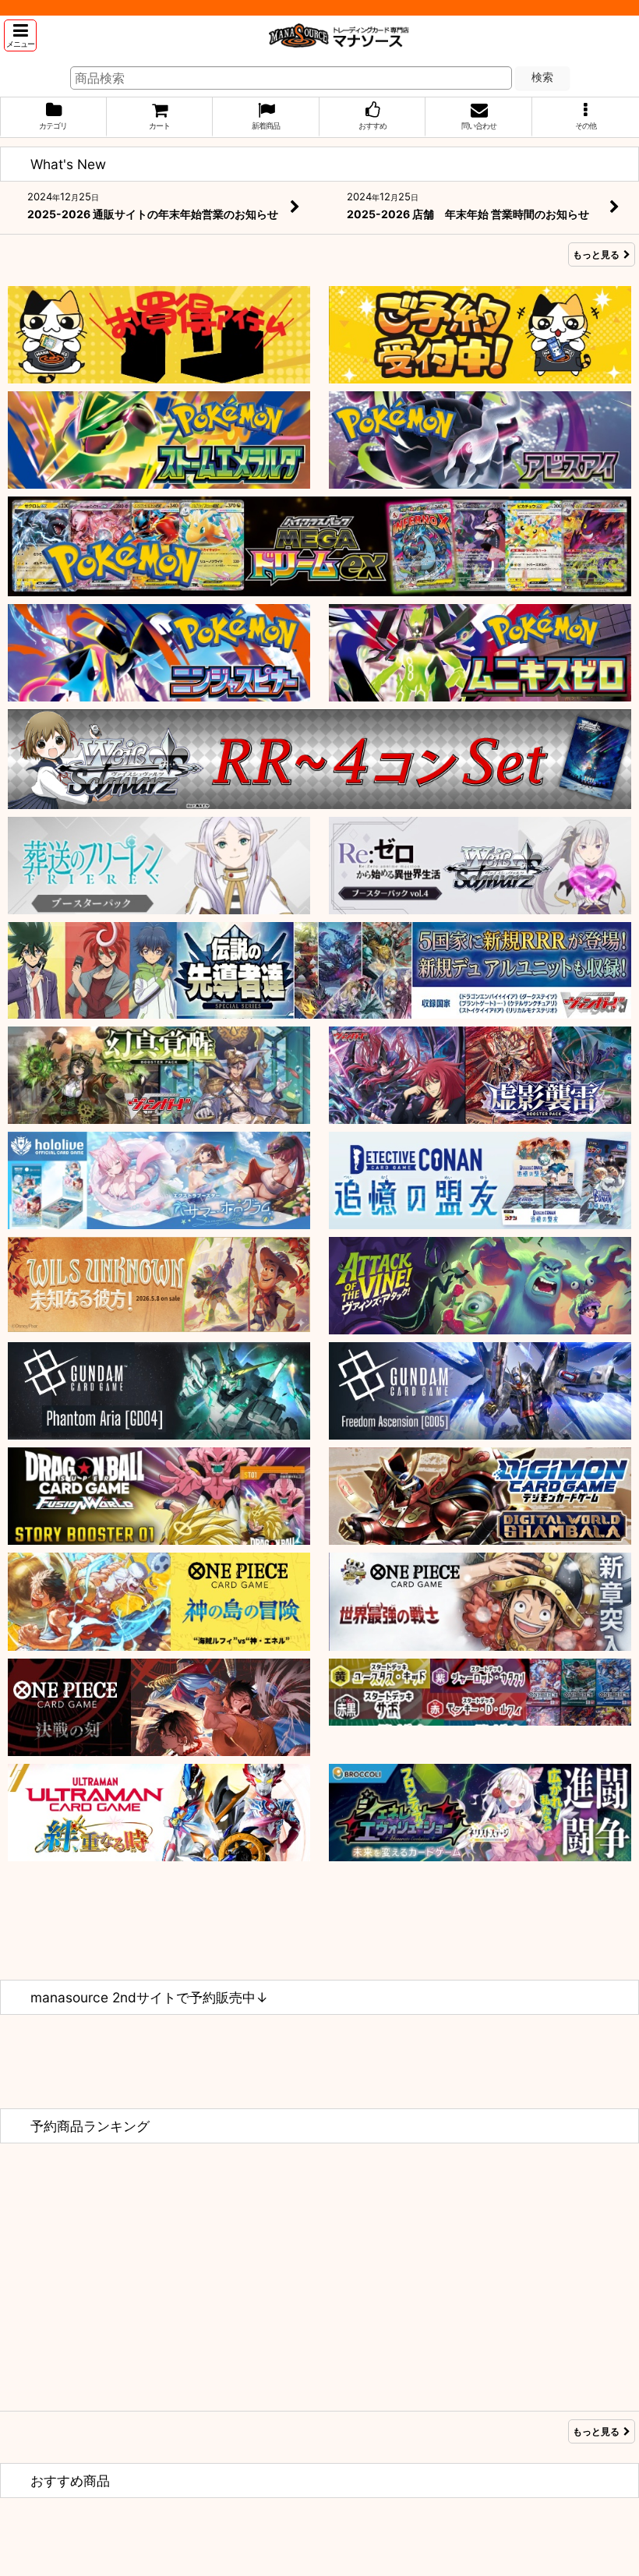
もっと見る (596, 254)
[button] (20, 35)
